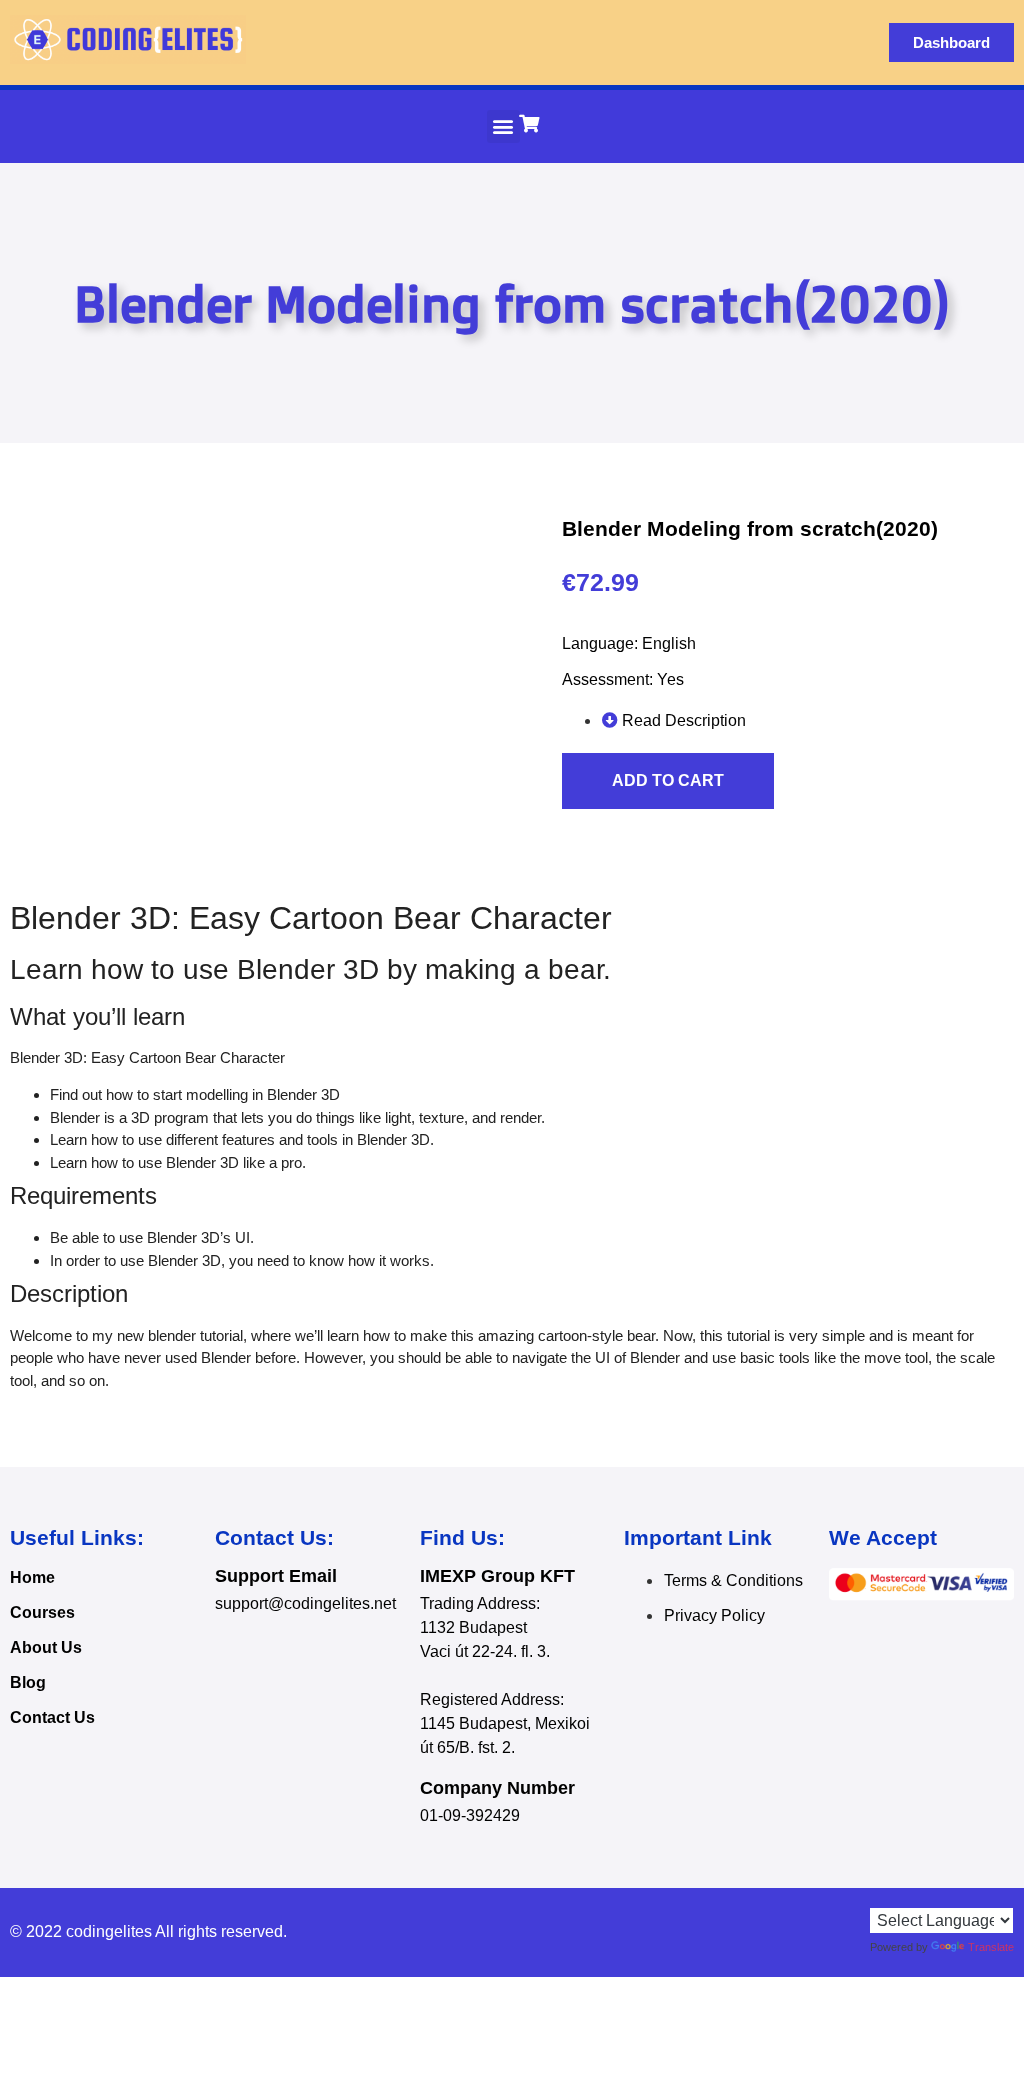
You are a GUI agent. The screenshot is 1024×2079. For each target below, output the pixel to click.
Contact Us (52, 1717)
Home (32, 1577)
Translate (991, 1947)
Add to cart (668, 780)
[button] (503, 126)
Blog (28, 1682)
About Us (46, 1647)
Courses (42, 1612)
